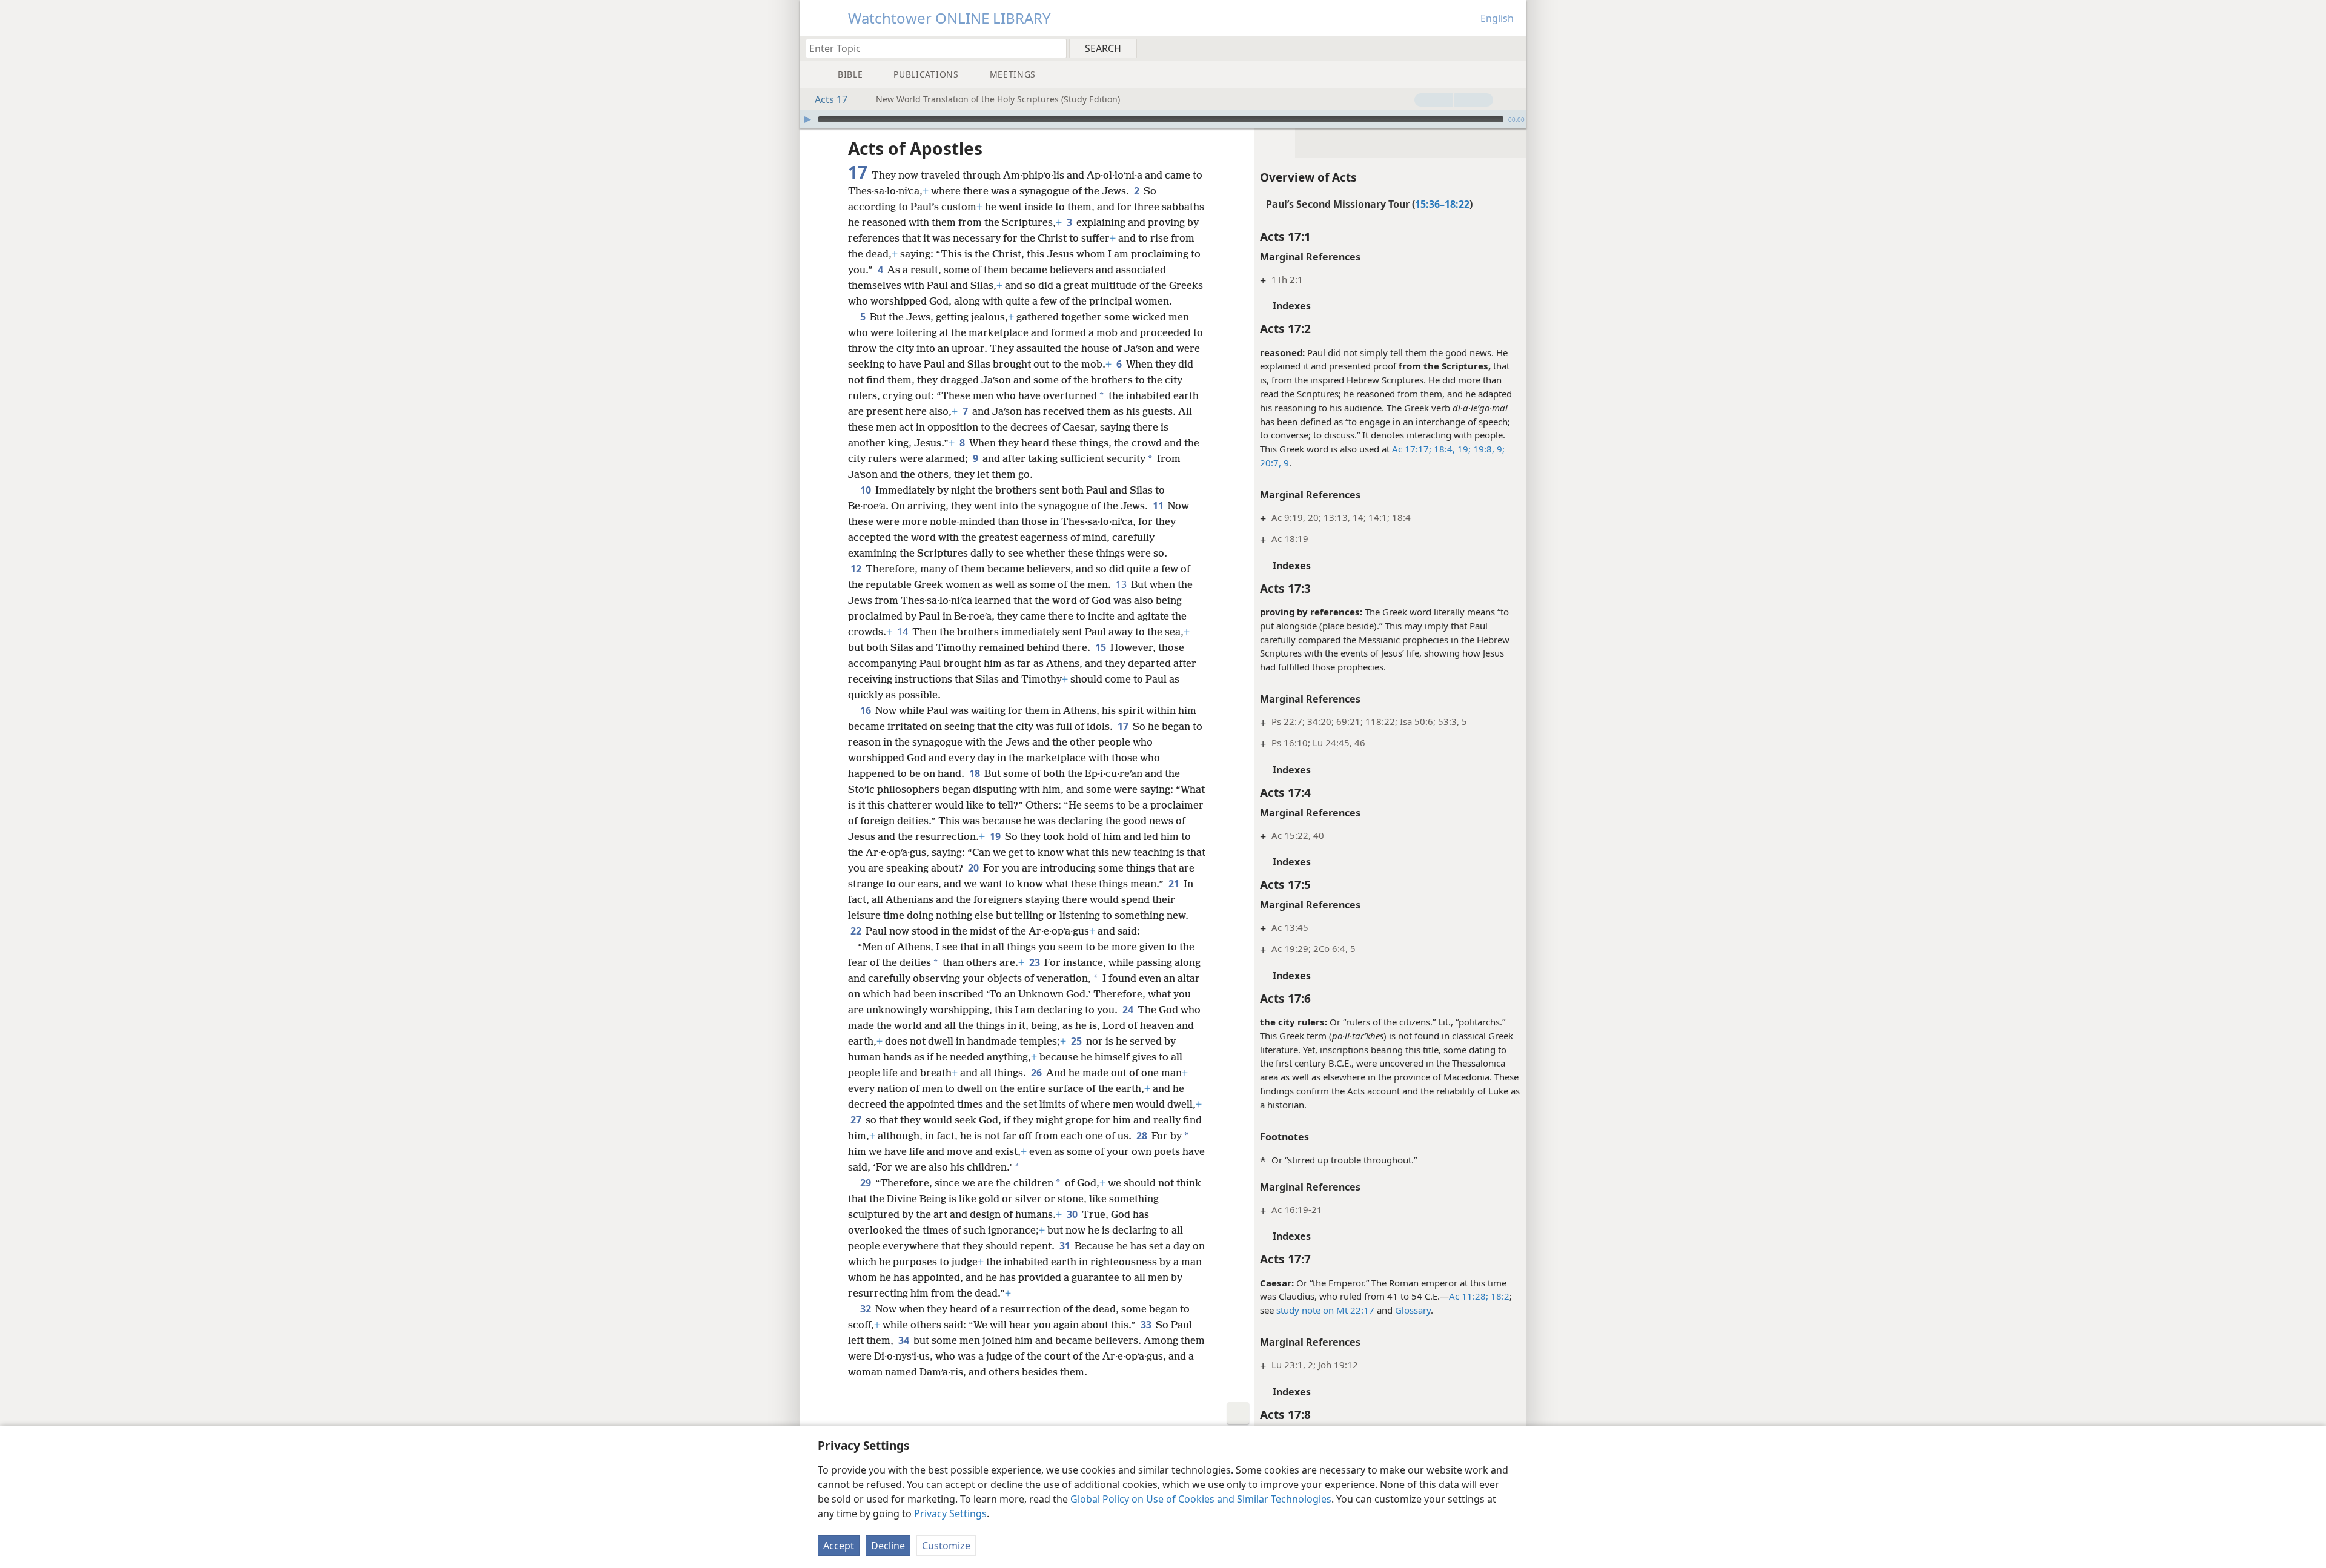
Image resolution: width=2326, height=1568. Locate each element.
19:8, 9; (1488, 449)
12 (857, 569)
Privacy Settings (950, 1513)
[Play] (807, 119)
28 (1143, 1136)
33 (1147, 1325)
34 (905, 1340)
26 (1037, 1073)
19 (996, 836)
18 (976, 773)
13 (1122, 584)
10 (866, 490)
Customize (946, 1546)
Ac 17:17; (1412, 449)
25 (1077, 1041)
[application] (1163, 119)
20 (974, 868)
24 (1129, 1010)
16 (866, 710)
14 (903, 632)
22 (857, 931)
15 (1102, 647)
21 (1175, 884)
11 (1159, 506)
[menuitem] (1513, 48)
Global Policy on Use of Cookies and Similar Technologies (1201, 1499)
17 (1124, 726)
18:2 (1499, 1296)
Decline (888, 1546)
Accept (839, 1546)
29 (866, 1183)
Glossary (1413, 1310)
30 (1073, 1214)
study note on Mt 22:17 (1325, 1310)
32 (866, 1309)
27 (857, 1120)
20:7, (1271, 463)
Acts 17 (831, 99)
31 (1066, 1246)
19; (1463, 449)
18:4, (1443, 449)
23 (1035, 962)
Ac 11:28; (1469, 1296)
